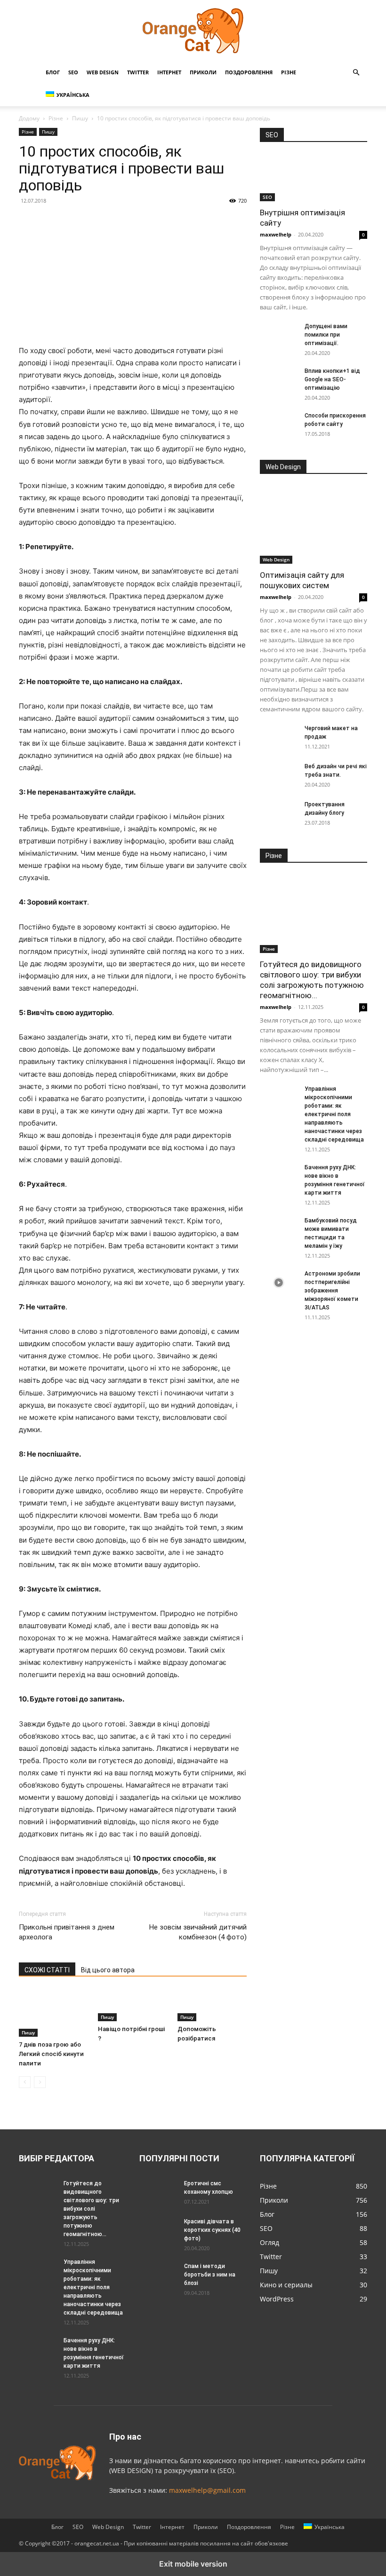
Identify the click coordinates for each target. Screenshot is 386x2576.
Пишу (80, 118)
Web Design (103, 72)
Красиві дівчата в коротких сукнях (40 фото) (212, 2230)
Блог (53, 72)
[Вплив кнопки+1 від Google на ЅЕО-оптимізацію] (279, 380)
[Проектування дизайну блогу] (279, 813)
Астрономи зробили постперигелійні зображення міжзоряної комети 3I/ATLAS (332, 1291)
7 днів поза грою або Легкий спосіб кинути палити (51, 2054)
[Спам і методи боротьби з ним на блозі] (158, 2270)
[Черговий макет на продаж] (279, 737)
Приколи (203, 72)
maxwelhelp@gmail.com (207, 2490)
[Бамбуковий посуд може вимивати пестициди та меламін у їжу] (279, 1229)
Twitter (138, 72)
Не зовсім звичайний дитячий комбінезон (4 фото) (198, 1932)
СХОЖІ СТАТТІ (47, 1970)
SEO (73, 72)
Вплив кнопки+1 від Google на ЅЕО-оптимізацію (332, 379)
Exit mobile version (193, 2564)
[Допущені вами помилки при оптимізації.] (279, 335)
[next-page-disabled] (40, 2082)
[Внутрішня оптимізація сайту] (314, 178)
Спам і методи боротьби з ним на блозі (210, 2275)
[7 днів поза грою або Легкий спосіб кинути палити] (53, 2013)
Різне (289, 72)
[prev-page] (25, 2082)
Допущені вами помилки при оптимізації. (326, 335)
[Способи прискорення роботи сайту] (279, 425)
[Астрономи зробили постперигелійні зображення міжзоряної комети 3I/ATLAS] (279, 1283)
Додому (29, 118)
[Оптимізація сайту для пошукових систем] (314, 525)
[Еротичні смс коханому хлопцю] (158, 2192)
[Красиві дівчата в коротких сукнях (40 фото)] (158, 2230)
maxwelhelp (276, 234)
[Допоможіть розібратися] (212, 2005)
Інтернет (169, 72)
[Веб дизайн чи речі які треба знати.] (279, 775)
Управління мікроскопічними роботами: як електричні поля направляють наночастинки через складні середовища (334, 1114)
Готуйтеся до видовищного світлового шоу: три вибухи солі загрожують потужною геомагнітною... (91, 2209)
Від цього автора (108, 1970)
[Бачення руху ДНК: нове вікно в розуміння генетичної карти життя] (279, 1176)
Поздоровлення (249, 72)
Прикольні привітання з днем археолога (67, 1932)
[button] (356, 73)
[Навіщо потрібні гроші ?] (133, 2005)
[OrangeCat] (193, 31)
